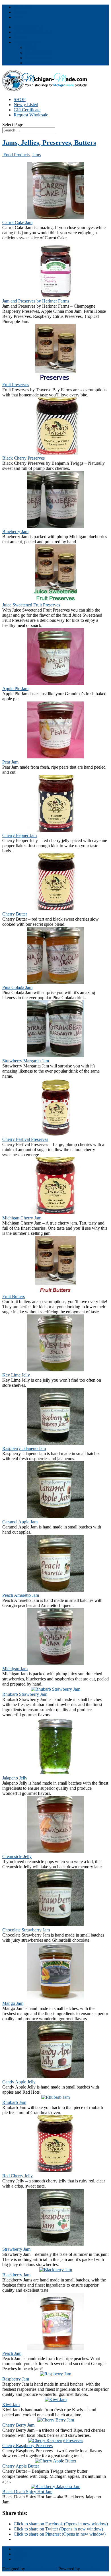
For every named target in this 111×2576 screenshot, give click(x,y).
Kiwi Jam (11, 2405)
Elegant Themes (41, 2569)
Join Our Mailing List (33, 32)
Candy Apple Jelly (19, 2082)
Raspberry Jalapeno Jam (24, 1448)
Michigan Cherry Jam (22, 1218)
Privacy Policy (38, 58)
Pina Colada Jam (17, 987)
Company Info (27, 42)
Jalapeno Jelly (15, 1778)
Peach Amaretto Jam (21, 1595)
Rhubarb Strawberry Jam (25, 1694)
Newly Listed (26, 105)
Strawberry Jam (16, 2249)
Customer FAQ (39, 53)
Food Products (16, 155)
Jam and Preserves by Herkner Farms (36, 301)
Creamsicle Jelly (17, 1856)
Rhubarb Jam (14, 2102)
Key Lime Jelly (16, 1375)
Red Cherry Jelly (18, 2176)
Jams (36, 155)
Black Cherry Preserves (23, 458)
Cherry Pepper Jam (19, 835)
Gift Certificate (27, 110)
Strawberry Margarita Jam (26, 1061)
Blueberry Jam (15, 531)
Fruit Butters (14, 1296)
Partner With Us (28, 27)
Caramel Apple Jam (20, 1522)
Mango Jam (13, 2003)
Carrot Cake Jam (17, 222)
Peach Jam (12, 2353)
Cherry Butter (15, 914)
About (31, 47)
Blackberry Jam (16, 2275)
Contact (21, 37)
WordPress (91, 2569)
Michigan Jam (15, 1669)
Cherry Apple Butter (21, 2466)
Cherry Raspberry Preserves (27, 2446)
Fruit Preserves (16, 385)
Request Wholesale (31, 115)
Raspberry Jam (16, 2379)
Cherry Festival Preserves (25, 1139)
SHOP (20, 99)
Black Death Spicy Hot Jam (27, 2492)
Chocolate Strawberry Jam (26, 1930)
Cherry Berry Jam (18, 2425)
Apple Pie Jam (15, 689)
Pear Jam (10, 762)
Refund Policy (38, 63)
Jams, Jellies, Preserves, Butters (49, 143)
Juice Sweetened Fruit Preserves (31, 605)
